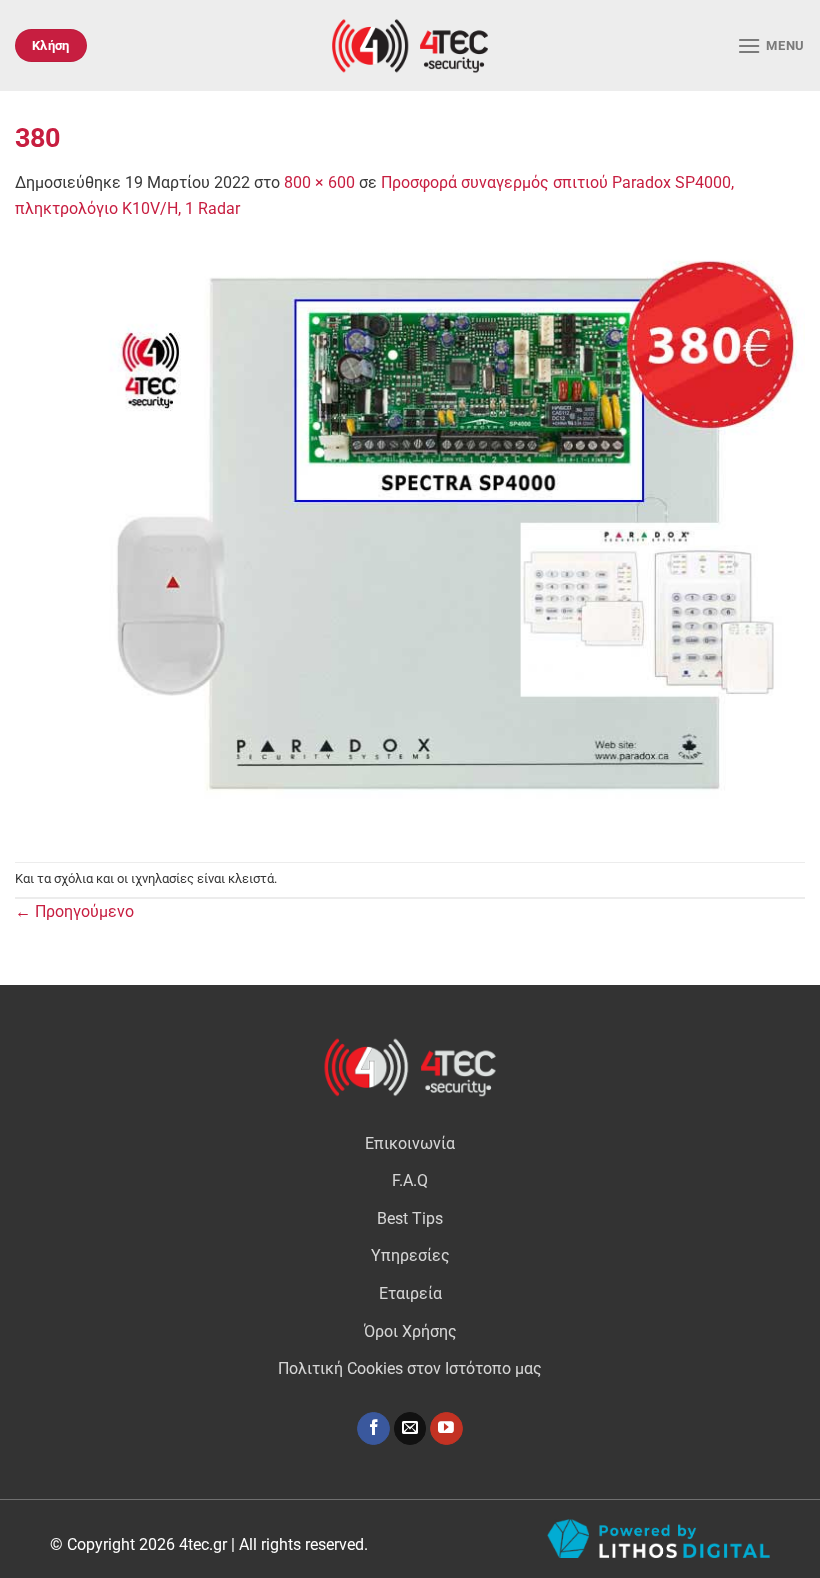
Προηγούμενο (74, 911)
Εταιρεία (410, 1293)
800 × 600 (319, 182)
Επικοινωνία (410, 1143)
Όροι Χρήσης (410, 1331)
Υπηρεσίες (410, 1255)
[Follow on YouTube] (446, 1429)
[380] (410, 540)
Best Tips (410, 1218)
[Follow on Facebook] (373, 1429)
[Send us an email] (410, 1429)
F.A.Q (410, 1180)
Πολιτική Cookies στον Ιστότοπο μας (410, 1368)
